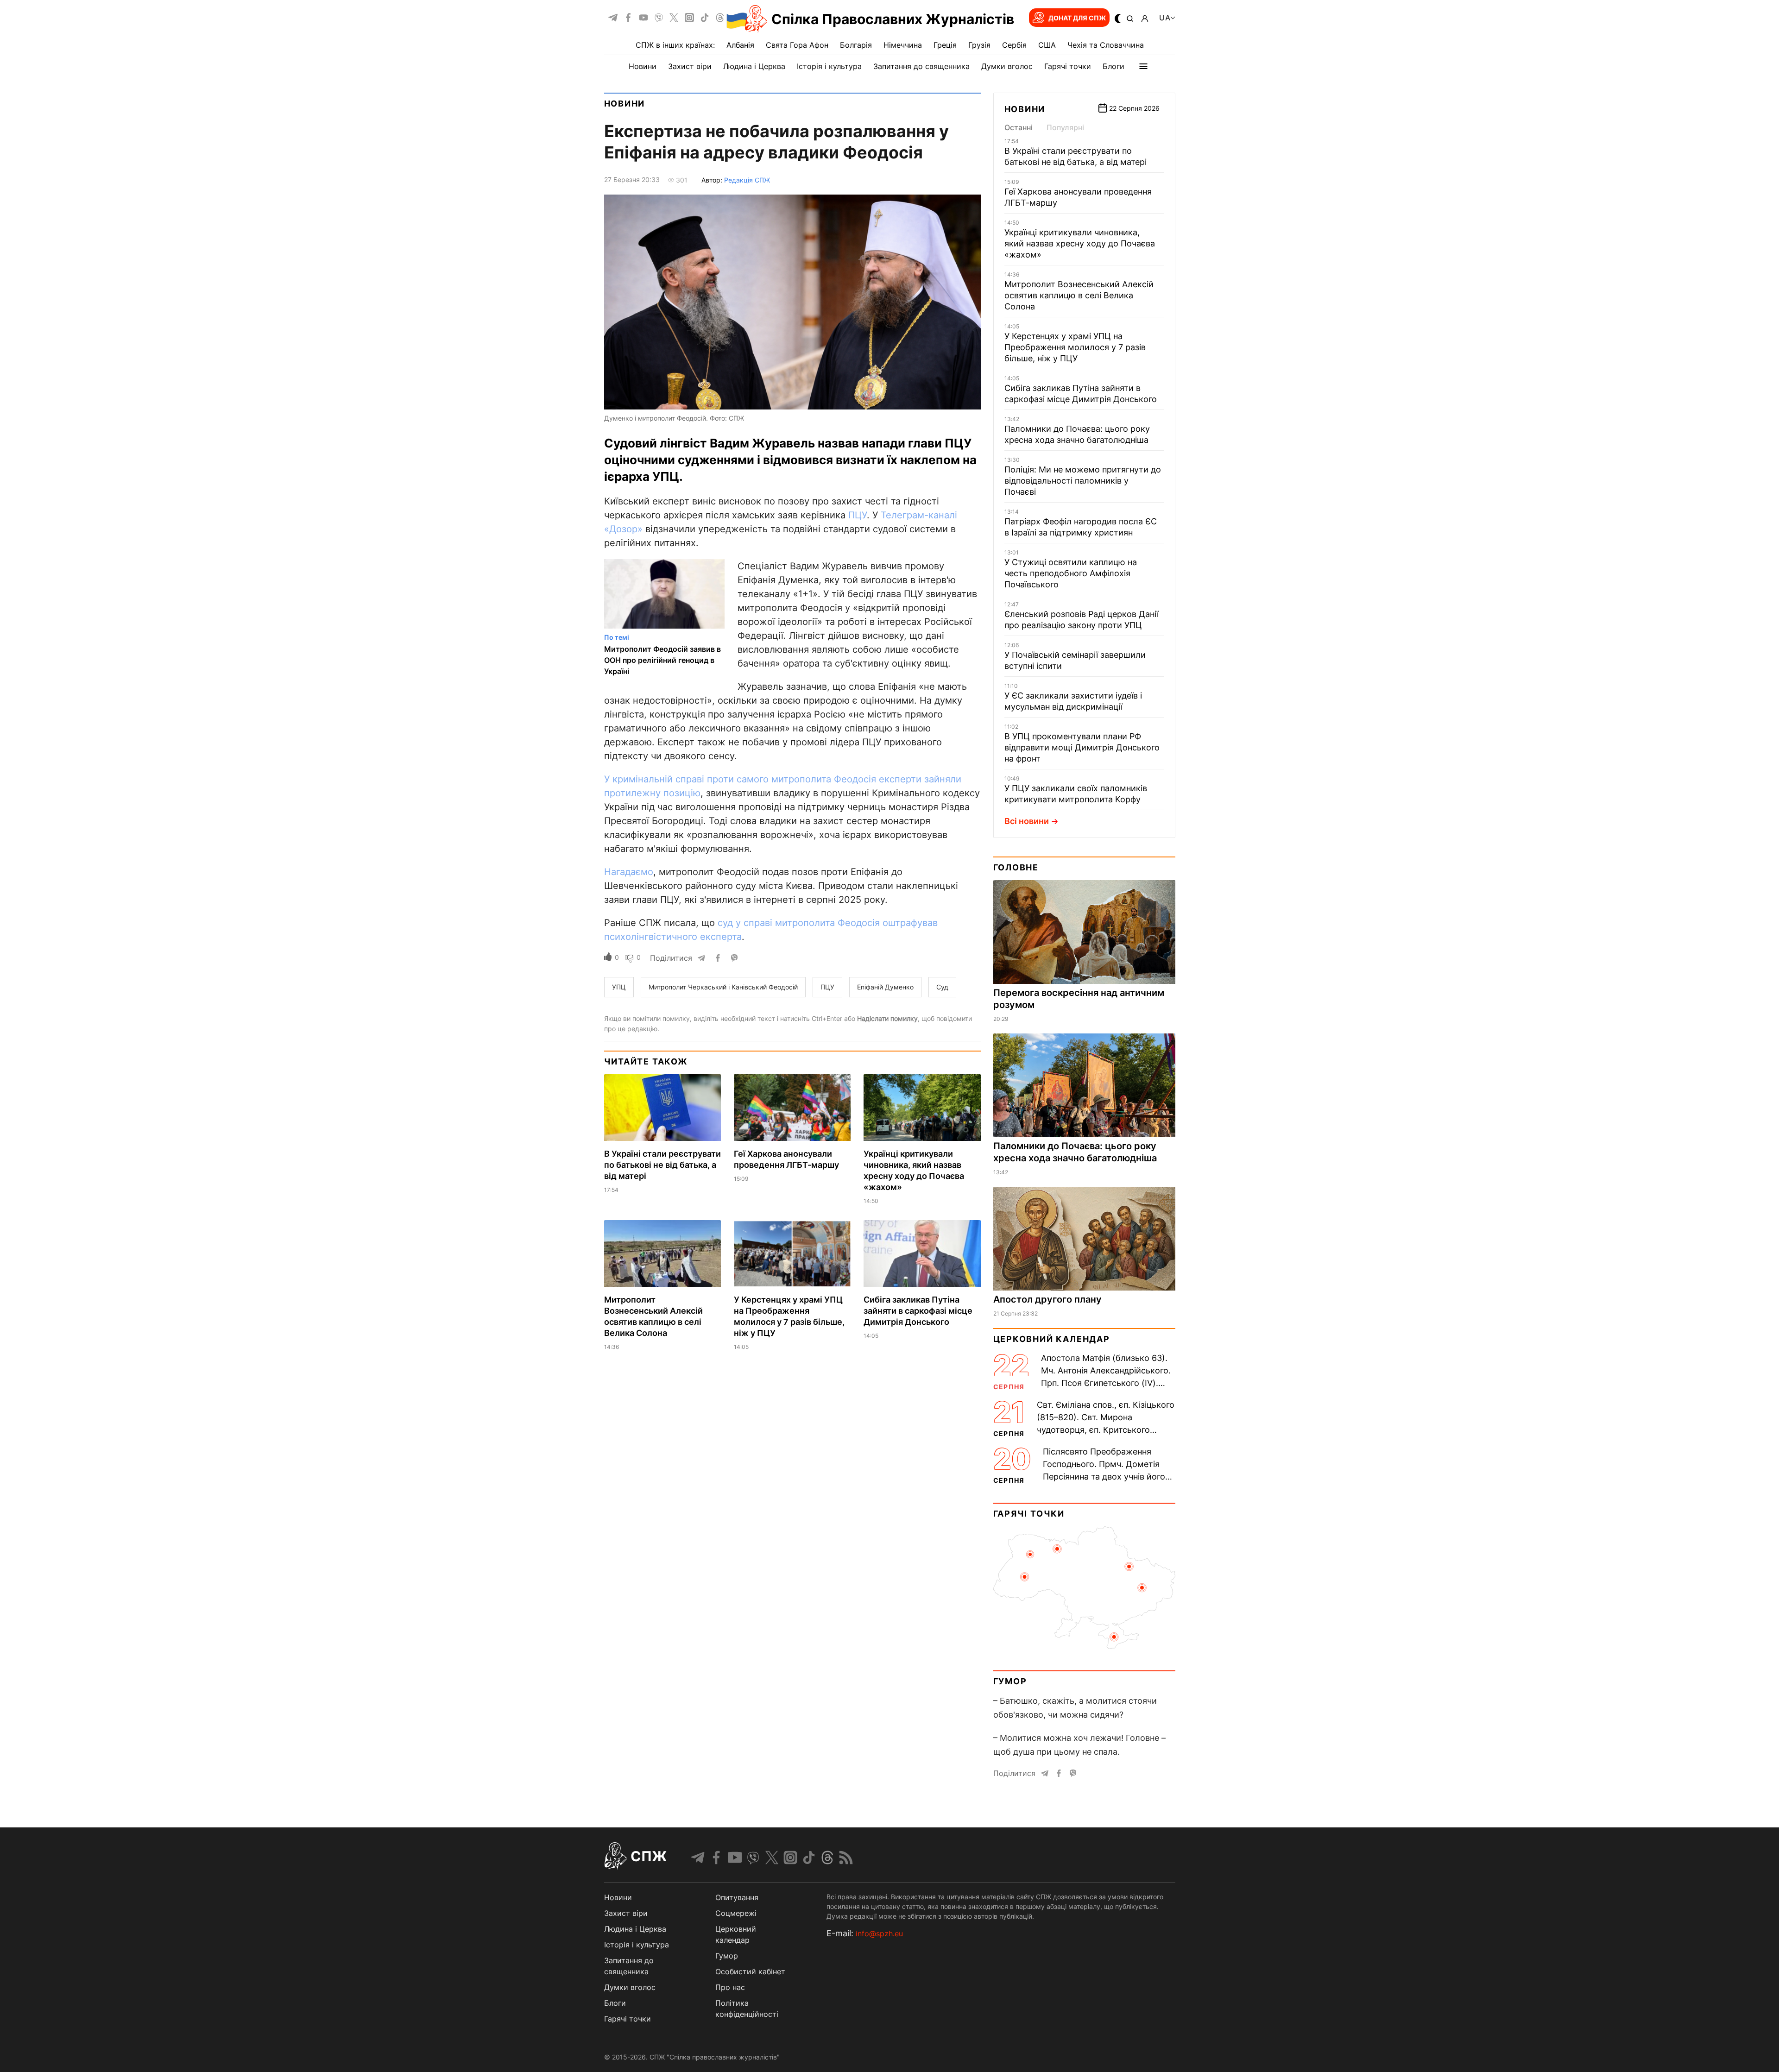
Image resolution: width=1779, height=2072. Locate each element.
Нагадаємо (629, 872)
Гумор (1010, 1681)
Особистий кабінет (750, 1971)
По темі (617, 637)
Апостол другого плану (1047, 1299)
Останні (1019, 127)
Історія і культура (829, 66)
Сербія (1014, 45)
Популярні (1065, 127)
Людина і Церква (754, 66)
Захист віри (690, 66)
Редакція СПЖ (747, 180)
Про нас (730, 1987)
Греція (945, 45)
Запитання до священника (921, 66)
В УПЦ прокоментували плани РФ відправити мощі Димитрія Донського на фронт (1082, 747)
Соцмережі (736, 1913)
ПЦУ (858, 515)
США (1047, 45)
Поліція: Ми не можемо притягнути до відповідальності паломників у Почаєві (1083, 481)
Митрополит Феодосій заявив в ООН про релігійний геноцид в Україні (662, 660)
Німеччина (903, 45)
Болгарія (856, 45)
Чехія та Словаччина (1106, 45)
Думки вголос (1007, 66)
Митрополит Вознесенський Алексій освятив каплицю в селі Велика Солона (1079, 295)
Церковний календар (1052, 1339)
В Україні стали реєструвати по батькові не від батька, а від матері (662, 1165)
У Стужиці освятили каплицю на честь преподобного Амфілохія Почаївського (1071, 573)
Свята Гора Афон (797, 45)
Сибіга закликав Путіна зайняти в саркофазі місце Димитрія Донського (918, 1311)
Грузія (979, 45)
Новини (643, 66)
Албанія (740, 45)
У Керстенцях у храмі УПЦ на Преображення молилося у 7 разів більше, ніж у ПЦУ (1075, 347)
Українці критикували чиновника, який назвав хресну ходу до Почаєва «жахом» (1080, 243)
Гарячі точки (1068, 66)
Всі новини (1027, 821)
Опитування (737, 1897)
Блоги (1113, 66)
